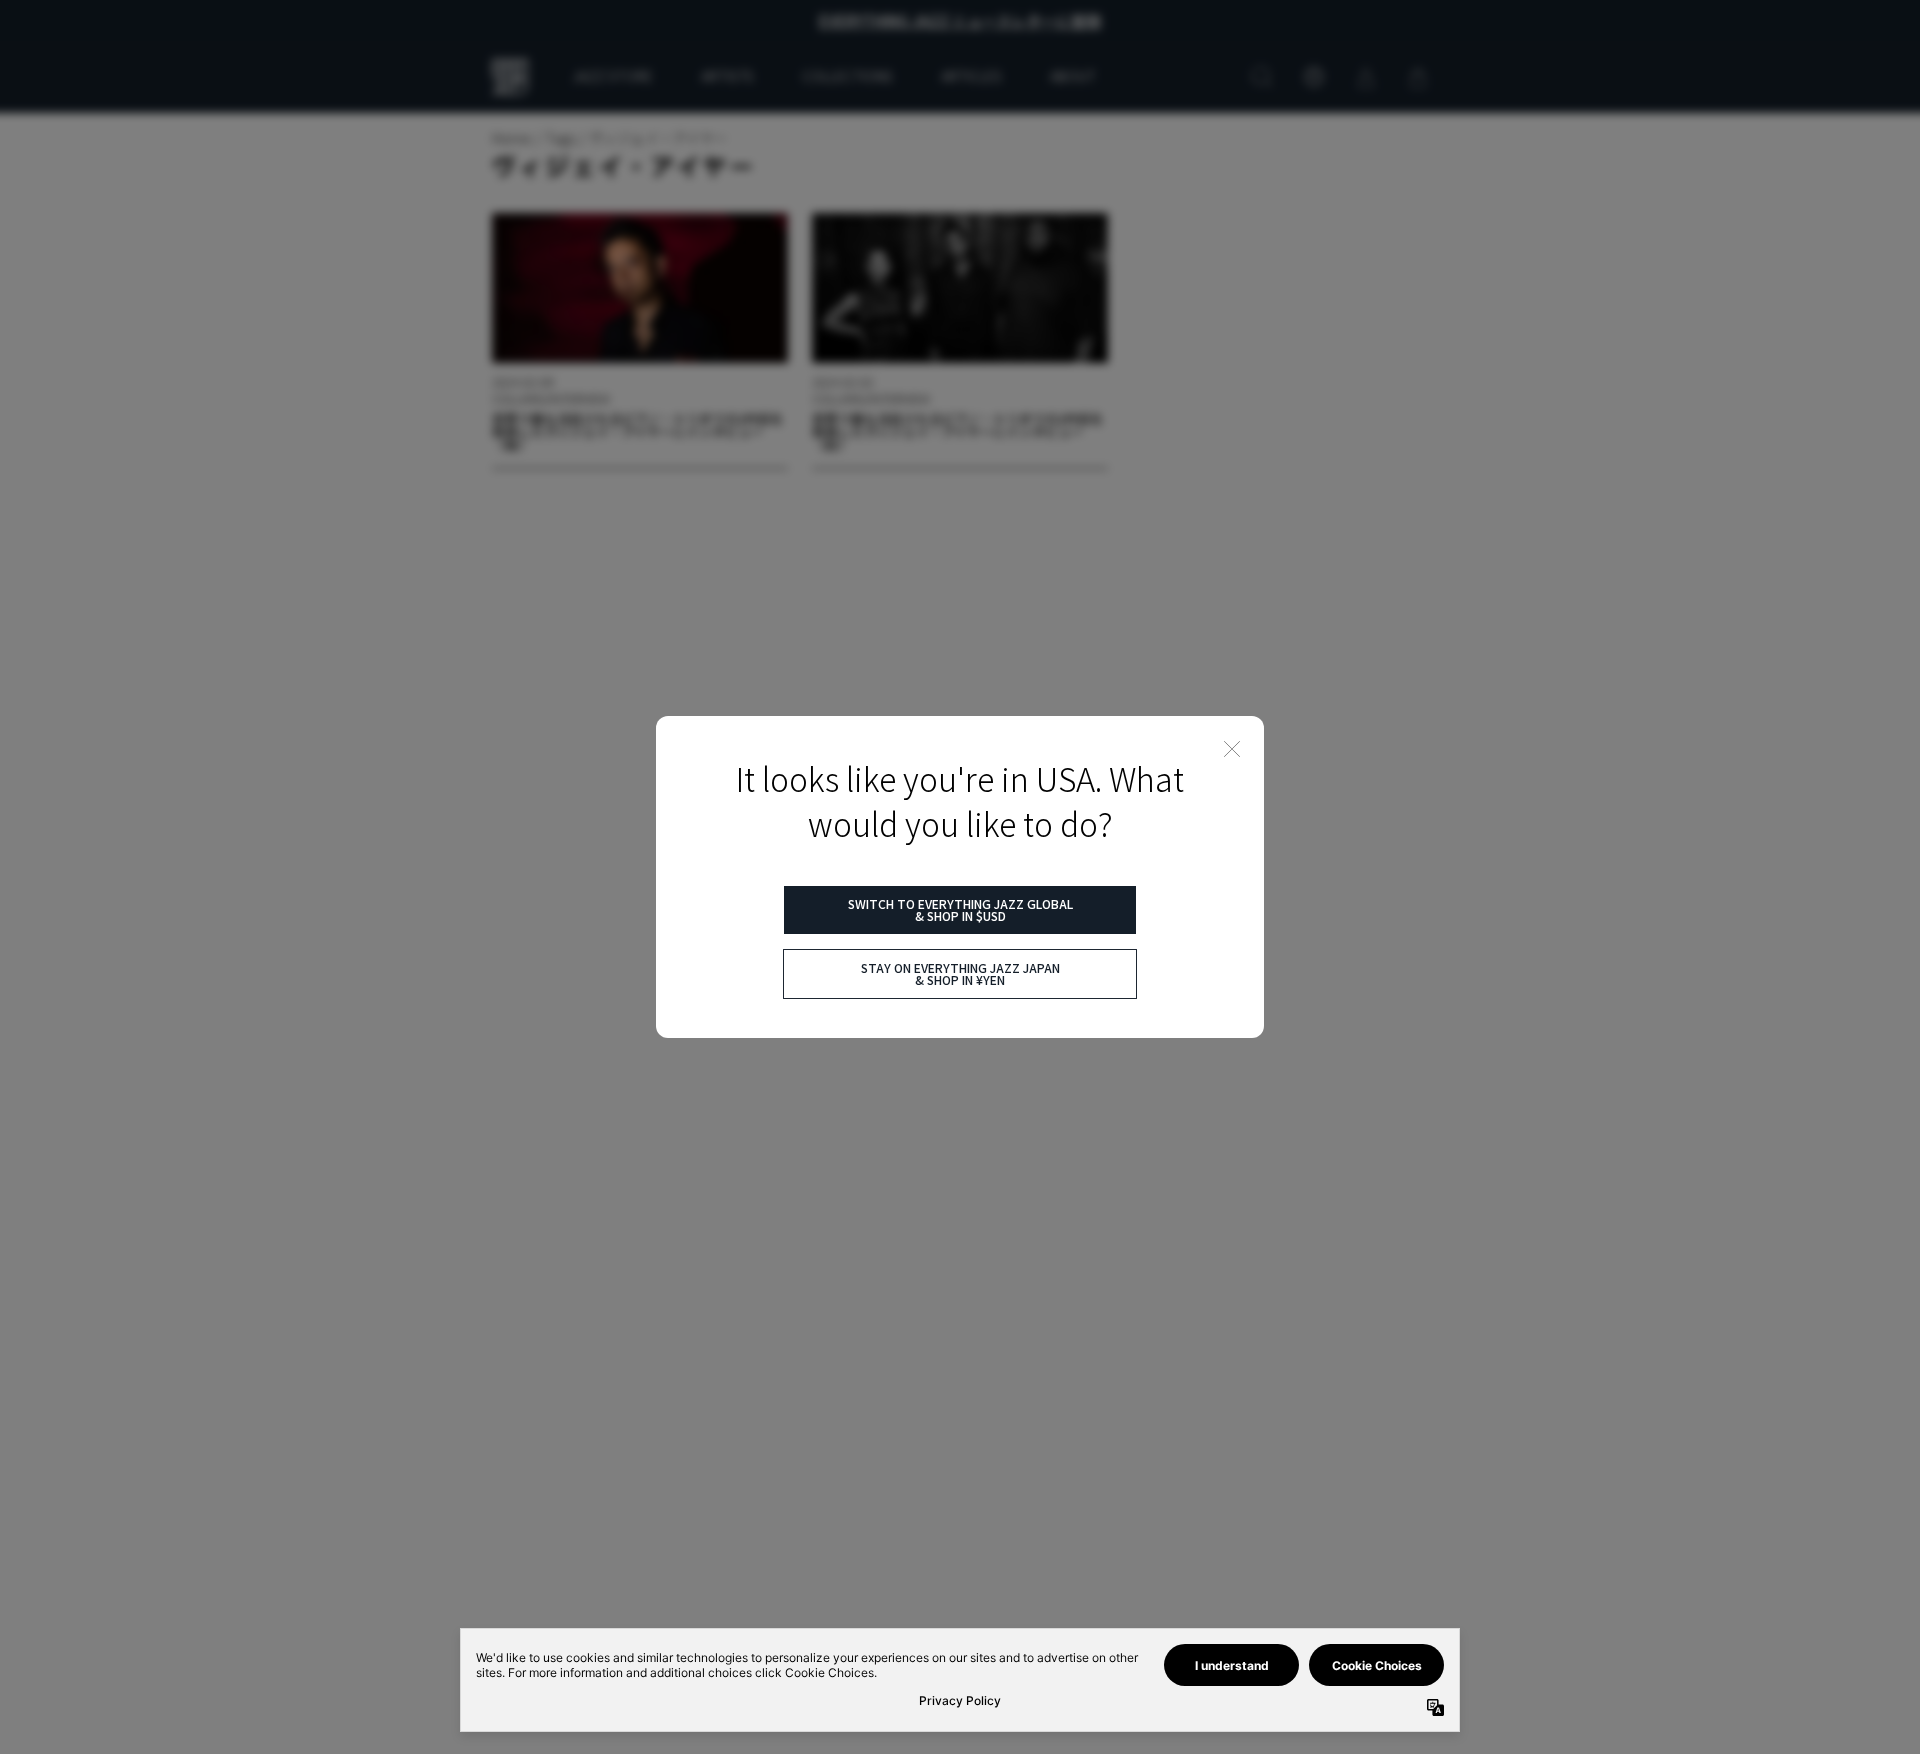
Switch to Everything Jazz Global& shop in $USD (960, 909)
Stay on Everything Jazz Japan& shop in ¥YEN (960, 973)
